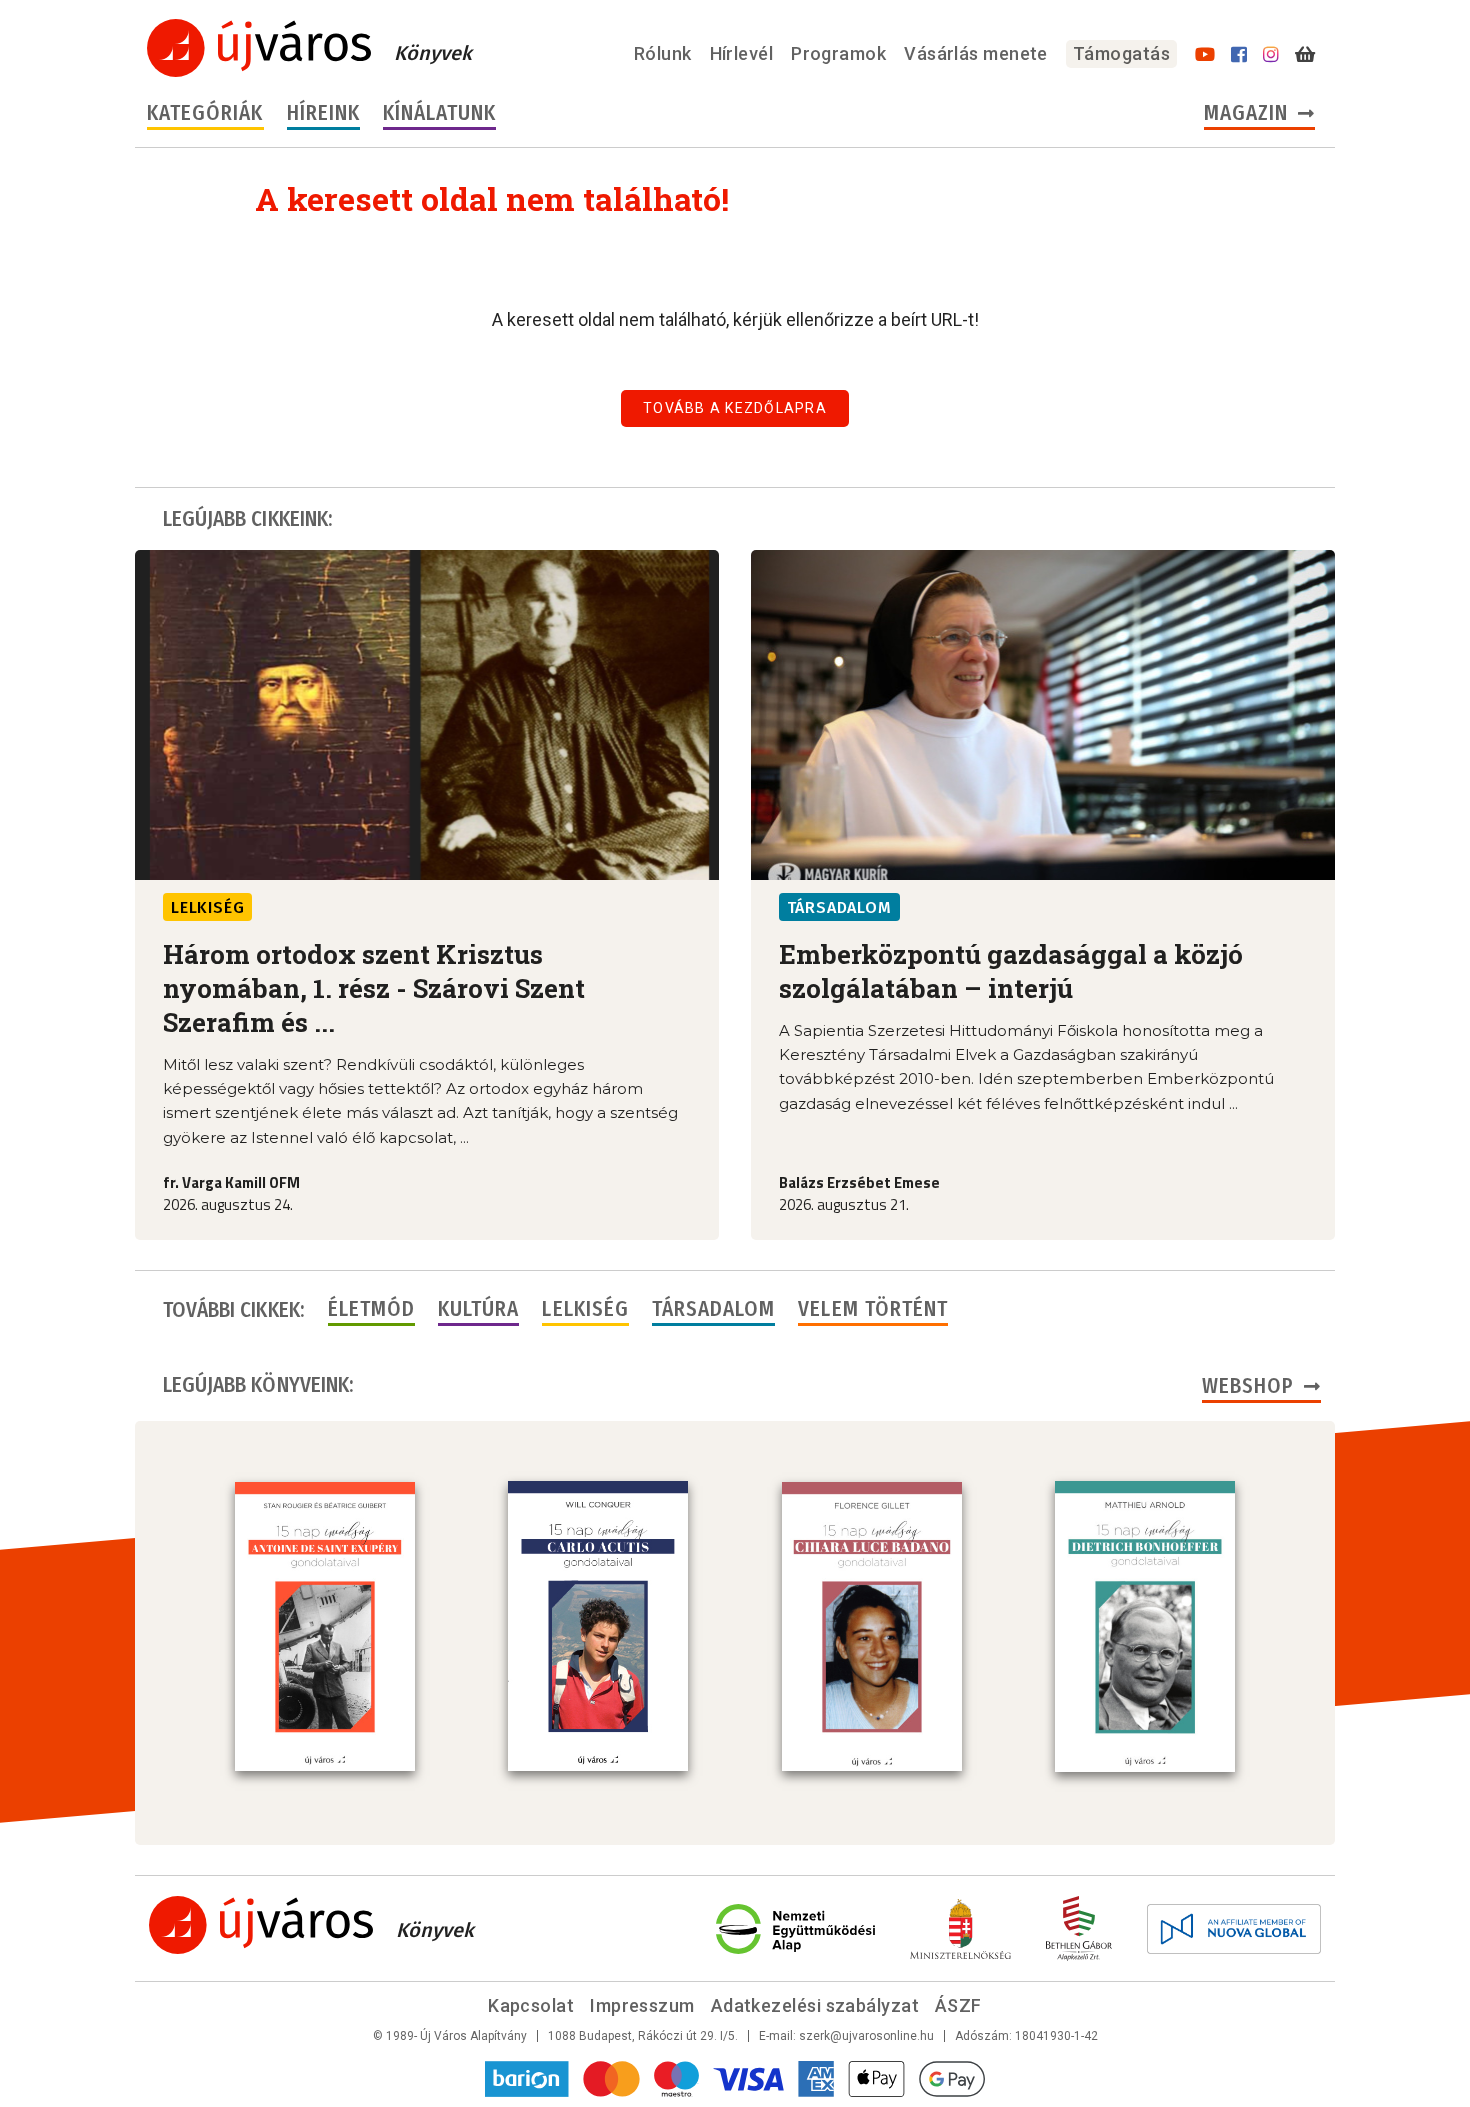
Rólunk (663, 53)
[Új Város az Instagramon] (1271, 55)
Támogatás (1121, 53)
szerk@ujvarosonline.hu (866, 2036)
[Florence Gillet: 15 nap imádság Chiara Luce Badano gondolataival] (872, 1627)
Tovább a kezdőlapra (735, 408)
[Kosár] (1305, 55)
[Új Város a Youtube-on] (1205, 55)
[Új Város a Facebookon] (1239, 55)
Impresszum (642, 2005)
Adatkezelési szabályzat (815, 2005)
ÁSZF (958, 2005)
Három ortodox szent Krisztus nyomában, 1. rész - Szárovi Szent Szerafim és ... (374, 988)
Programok (838, 53)
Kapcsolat (531, 2005)
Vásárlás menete (976, 53)
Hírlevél (742, 53)
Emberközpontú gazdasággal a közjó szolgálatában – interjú (1011, 971)
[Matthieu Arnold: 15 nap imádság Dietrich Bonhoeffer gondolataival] (1145, 1626)
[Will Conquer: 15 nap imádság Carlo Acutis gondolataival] (598, 1626)
